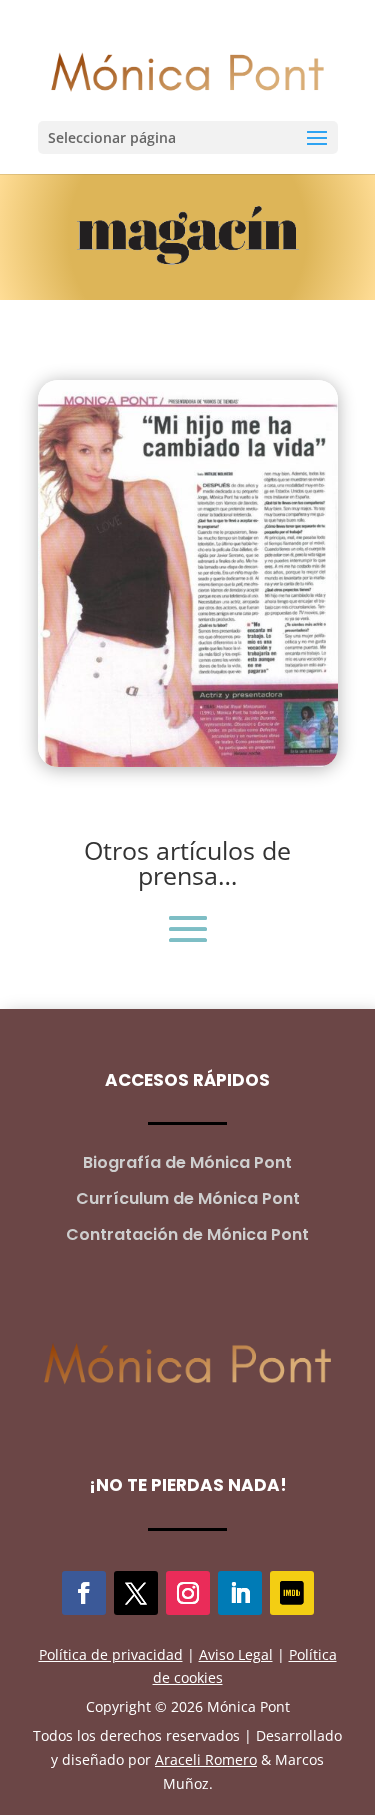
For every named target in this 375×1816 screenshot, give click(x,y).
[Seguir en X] (136, 1593)
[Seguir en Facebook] (84, 1593)
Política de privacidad (111, 1654)
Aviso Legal (236, 1654)
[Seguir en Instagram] (188, 1593)
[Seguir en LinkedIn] (240, 1593)
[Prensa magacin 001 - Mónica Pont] (188, 761)
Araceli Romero (206, 1759)
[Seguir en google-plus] (292, 1593)
